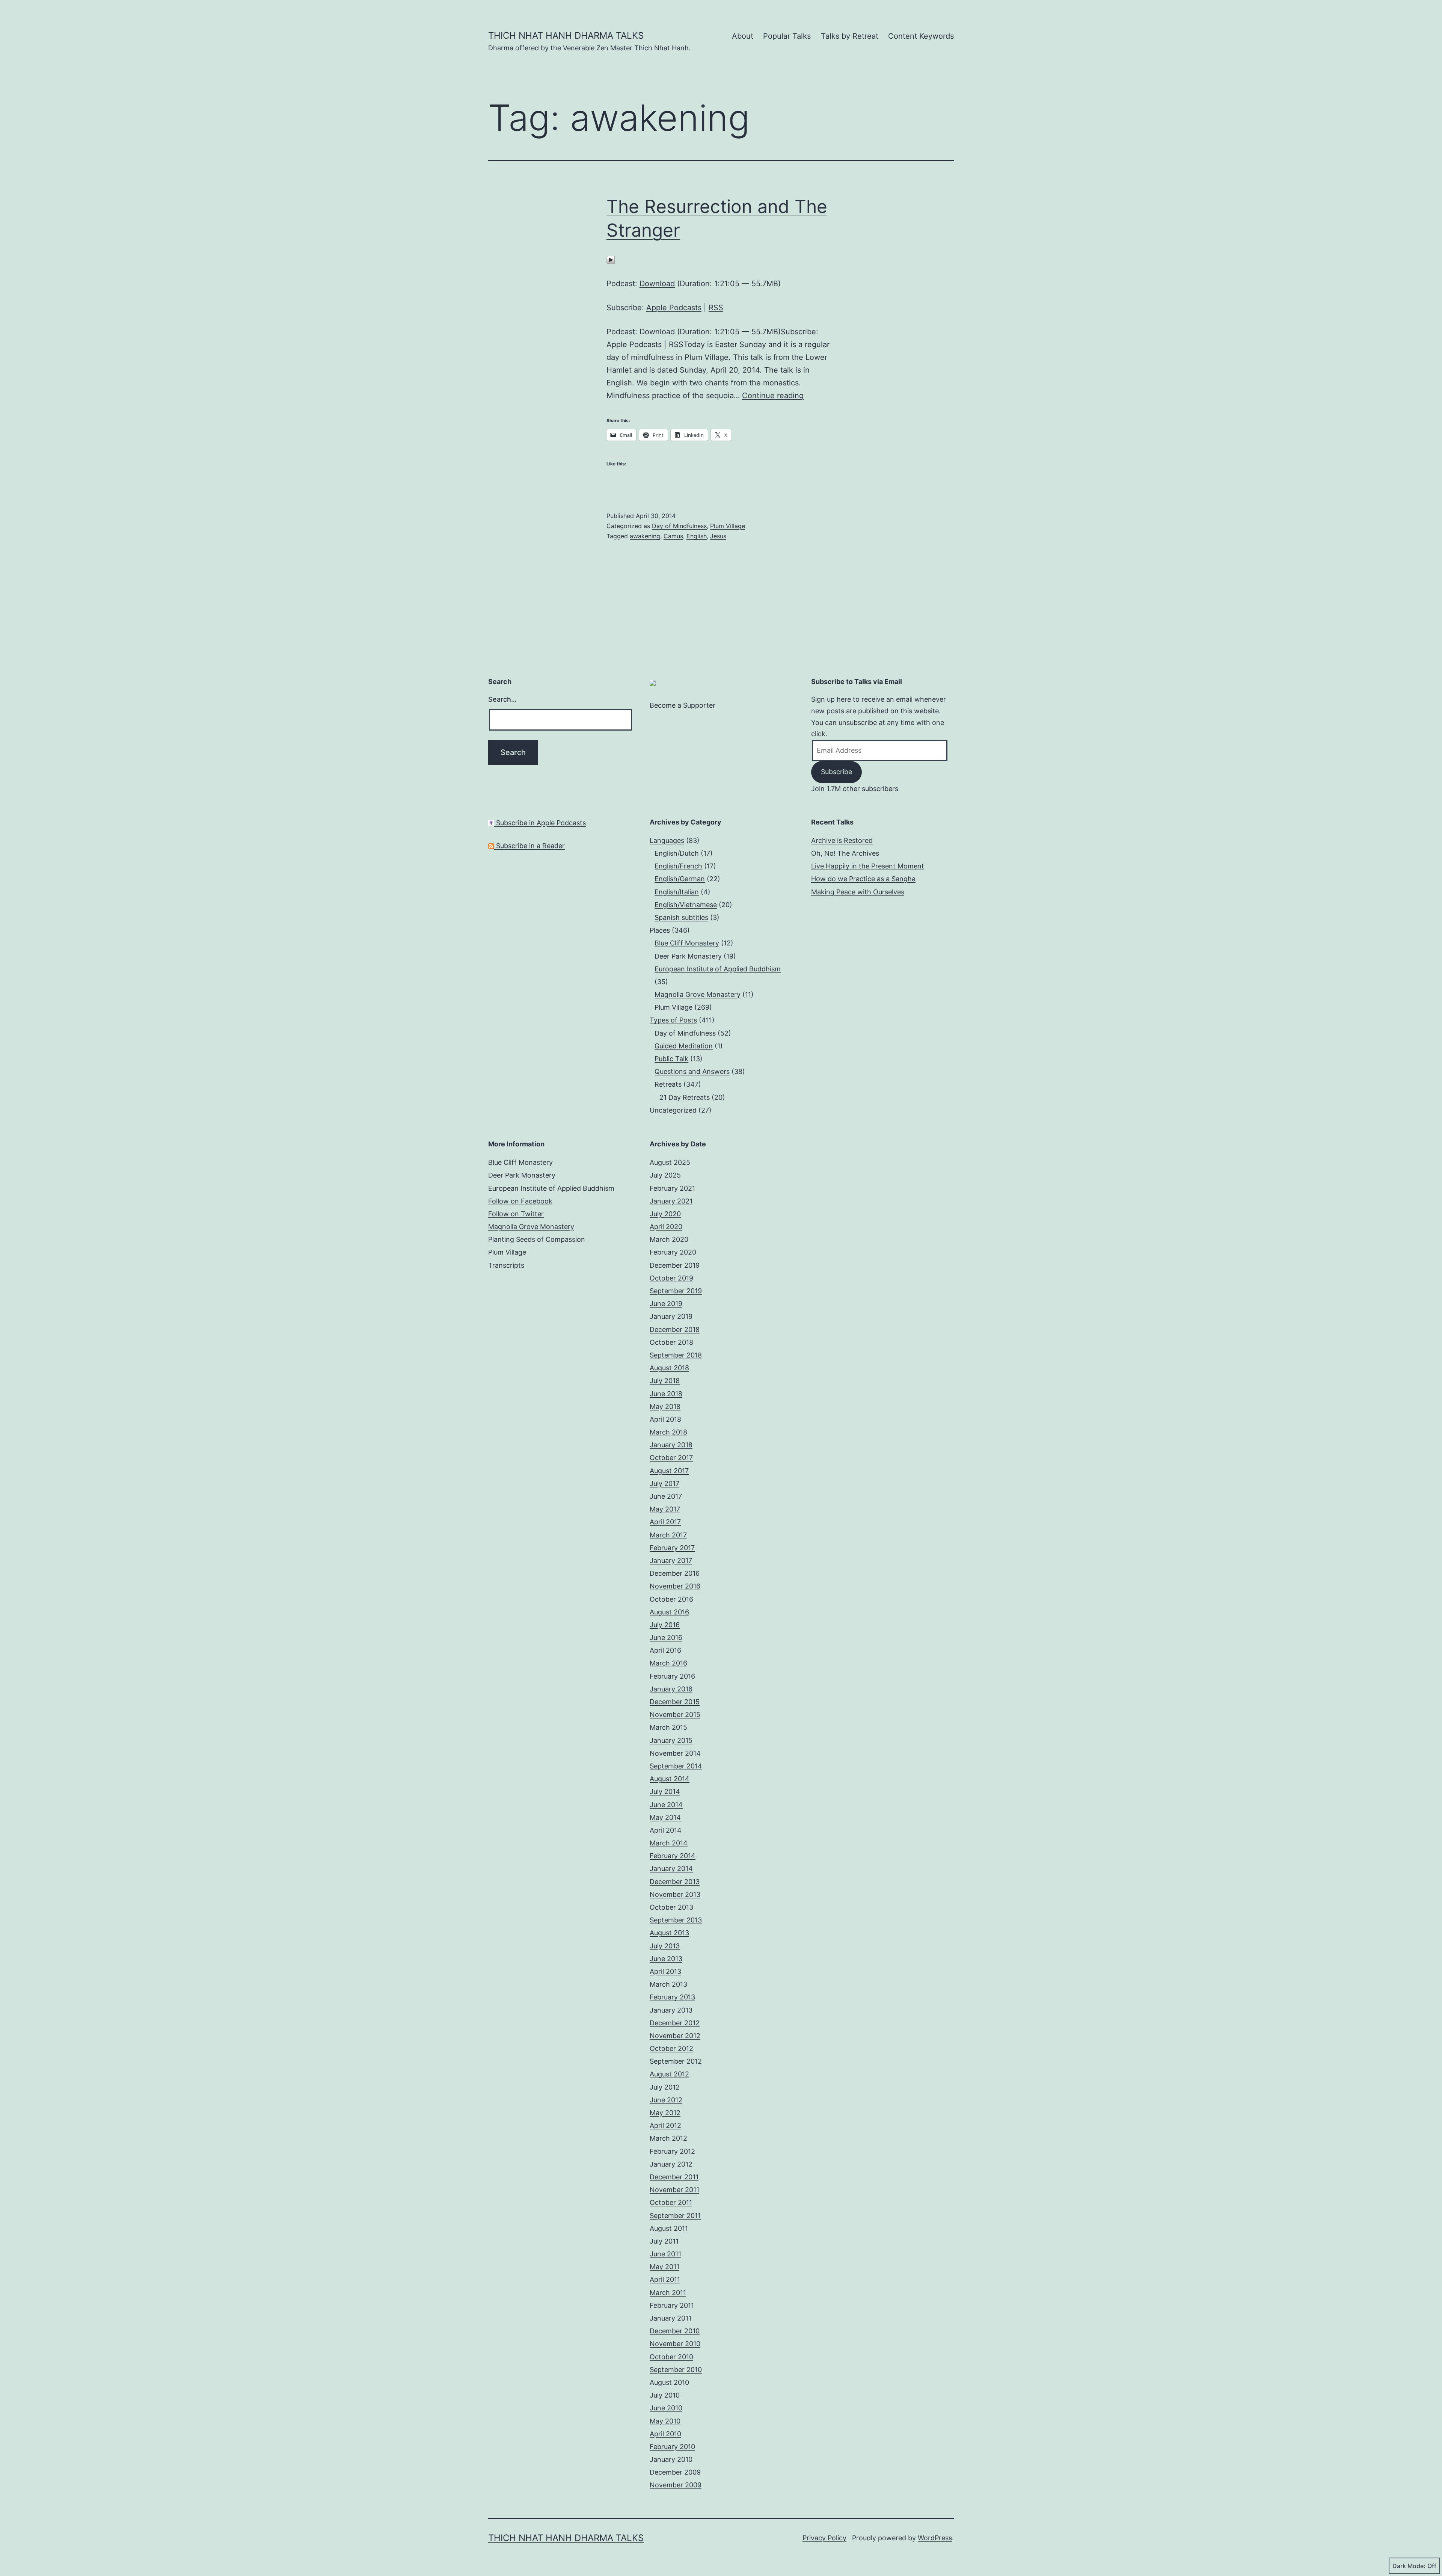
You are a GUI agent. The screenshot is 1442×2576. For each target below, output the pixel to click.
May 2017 (665, 1509)
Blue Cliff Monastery (687, 943)
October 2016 (671, 1599)
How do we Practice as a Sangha (863, 879)
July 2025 (665, 1175)
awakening (645, 536)
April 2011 (665, 2279)
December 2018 (675, 1330)
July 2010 (665, 2395)
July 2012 (665, 2087)
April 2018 (665, 1419)
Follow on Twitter (516, 1214)
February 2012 (672, 2151)
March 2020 (669, 1239)
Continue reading (773, 396)
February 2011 (672, 2305)
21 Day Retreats (685, 1097)
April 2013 (665, 1971)
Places (660, 930)
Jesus (718, 536)
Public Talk (671, 1059)
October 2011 (671, 2202)
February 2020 (673, 1252)
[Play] (611, 260)
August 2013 (669, 1933)
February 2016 (672, 1676)
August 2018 (669, 1368)
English (697, 536)
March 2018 (668, 1432)
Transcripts (506, 1265)
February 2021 (672, 1188)
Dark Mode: (1409, 2566)
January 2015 (671, 1740)
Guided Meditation (684, 1046)
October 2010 (671, 2357)
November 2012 (675, 2036)
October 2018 (671, 1342)
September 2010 (676, 2370)
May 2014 (665, 1817)
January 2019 (671, 1316)
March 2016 (668, 1663)
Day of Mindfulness (679, 526)
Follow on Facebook (520, 1201)
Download (657, 284)
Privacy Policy (824, 2538)
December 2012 (675, 2023)
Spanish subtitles (681, 917)
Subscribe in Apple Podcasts (540, 823)
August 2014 (670, 1779)
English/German (680, 879)
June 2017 (666, 1496)
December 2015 (675, 1702)
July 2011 (664, 2241)
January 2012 (671, 2164)
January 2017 (671, 1561)
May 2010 (665, 2421)
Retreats (668, 1084)
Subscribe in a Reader (529, 846)
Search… (502, 699)
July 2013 (665, 1946)
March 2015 (668, 1727)
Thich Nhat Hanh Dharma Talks (566, 35)
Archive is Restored (842, 840)
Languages (667, 840)
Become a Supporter (683, 705)
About (743, 36)
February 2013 (672, 1997)
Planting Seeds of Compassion (537, 1239)
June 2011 (665, 2254)
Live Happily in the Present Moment (868, 866)
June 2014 (666, 1805)
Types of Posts (673, 1020)
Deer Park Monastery (688, 956)
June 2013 (666, 1959)
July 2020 (665, 1214)
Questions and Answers (692, 1071)
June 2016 (666, 1638)
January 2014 (671, 1869)
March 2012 (668, 2138)
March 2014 (669, 1843)
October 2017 (671, 1458)
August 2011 (669, 2228)
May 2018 (665, 1407)
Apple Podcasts (674, 308)
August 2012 (669, 2074)
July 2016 (665, 1625)
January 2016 (671, 1689)
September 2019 (676, 1291)
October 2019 (671, 1278)
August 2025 (670, 1162)
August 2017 (669, 1471)
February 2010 (672, 2447)
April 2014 (666, 1830)
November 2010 (675, 2344)
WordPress (935, 2538)
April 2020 (666, 1227)
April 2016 (665, 1650)
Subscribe (836, 772)
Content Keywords (921, 36)
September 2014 (676, 1766)
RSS (716, 308)
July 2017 (664, 1484)
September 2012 (676, 2061)
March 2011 (668, 2293)
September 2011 (675, 2216)
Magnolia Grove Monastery (698, 994)
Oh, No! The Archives (845, 853)
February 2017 (672, 1548)
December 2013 (675, 1882)
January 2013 (671, 2010)
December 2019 (675, 1265)
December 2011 (674, 2177)
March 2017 (668, 1535)
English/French (678, 866)
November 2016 (675, 1586)
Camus (673, 536)
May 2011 (664, 2267)
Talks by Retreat (850, 36)
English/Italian (677, 892)
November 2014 (675, 1753)
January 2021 (671, 1201)
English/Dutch (677, 853)
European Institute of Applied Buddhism (718, 969)
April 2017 (665, 1522)
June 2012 (666, 2100)
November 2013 (675, 1894)
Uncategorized (673, 1110)
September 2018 (676, 1355)
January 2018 (671, 1445)
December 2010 (675, 2331)
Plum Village (728, 526)
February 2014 (673, 1856)
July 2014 (665, 1792)
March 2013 (668, 1984)
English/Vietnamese (686, 905)
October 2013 (671, 1907)
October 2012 (671, 2048)
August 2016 (669, 1612)
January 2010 (671, 2459)
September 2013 (676, 1920)
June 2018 (666, 1394)
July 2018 (665, 1381)
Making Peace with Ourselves (858, 892)
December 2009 (675, 2472)
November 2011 (674, 2190)
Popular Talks (787, 36)
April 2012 (665, 2125)
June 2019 (666, 1304)
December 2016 (675, 1573)
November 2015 (675, 1715)
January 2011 (670, 2318)
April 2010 (665, 2434)
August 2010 (669, 2382)
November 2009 (676, 2485)
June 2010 (666, 2408)
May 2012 (665, 2113)
